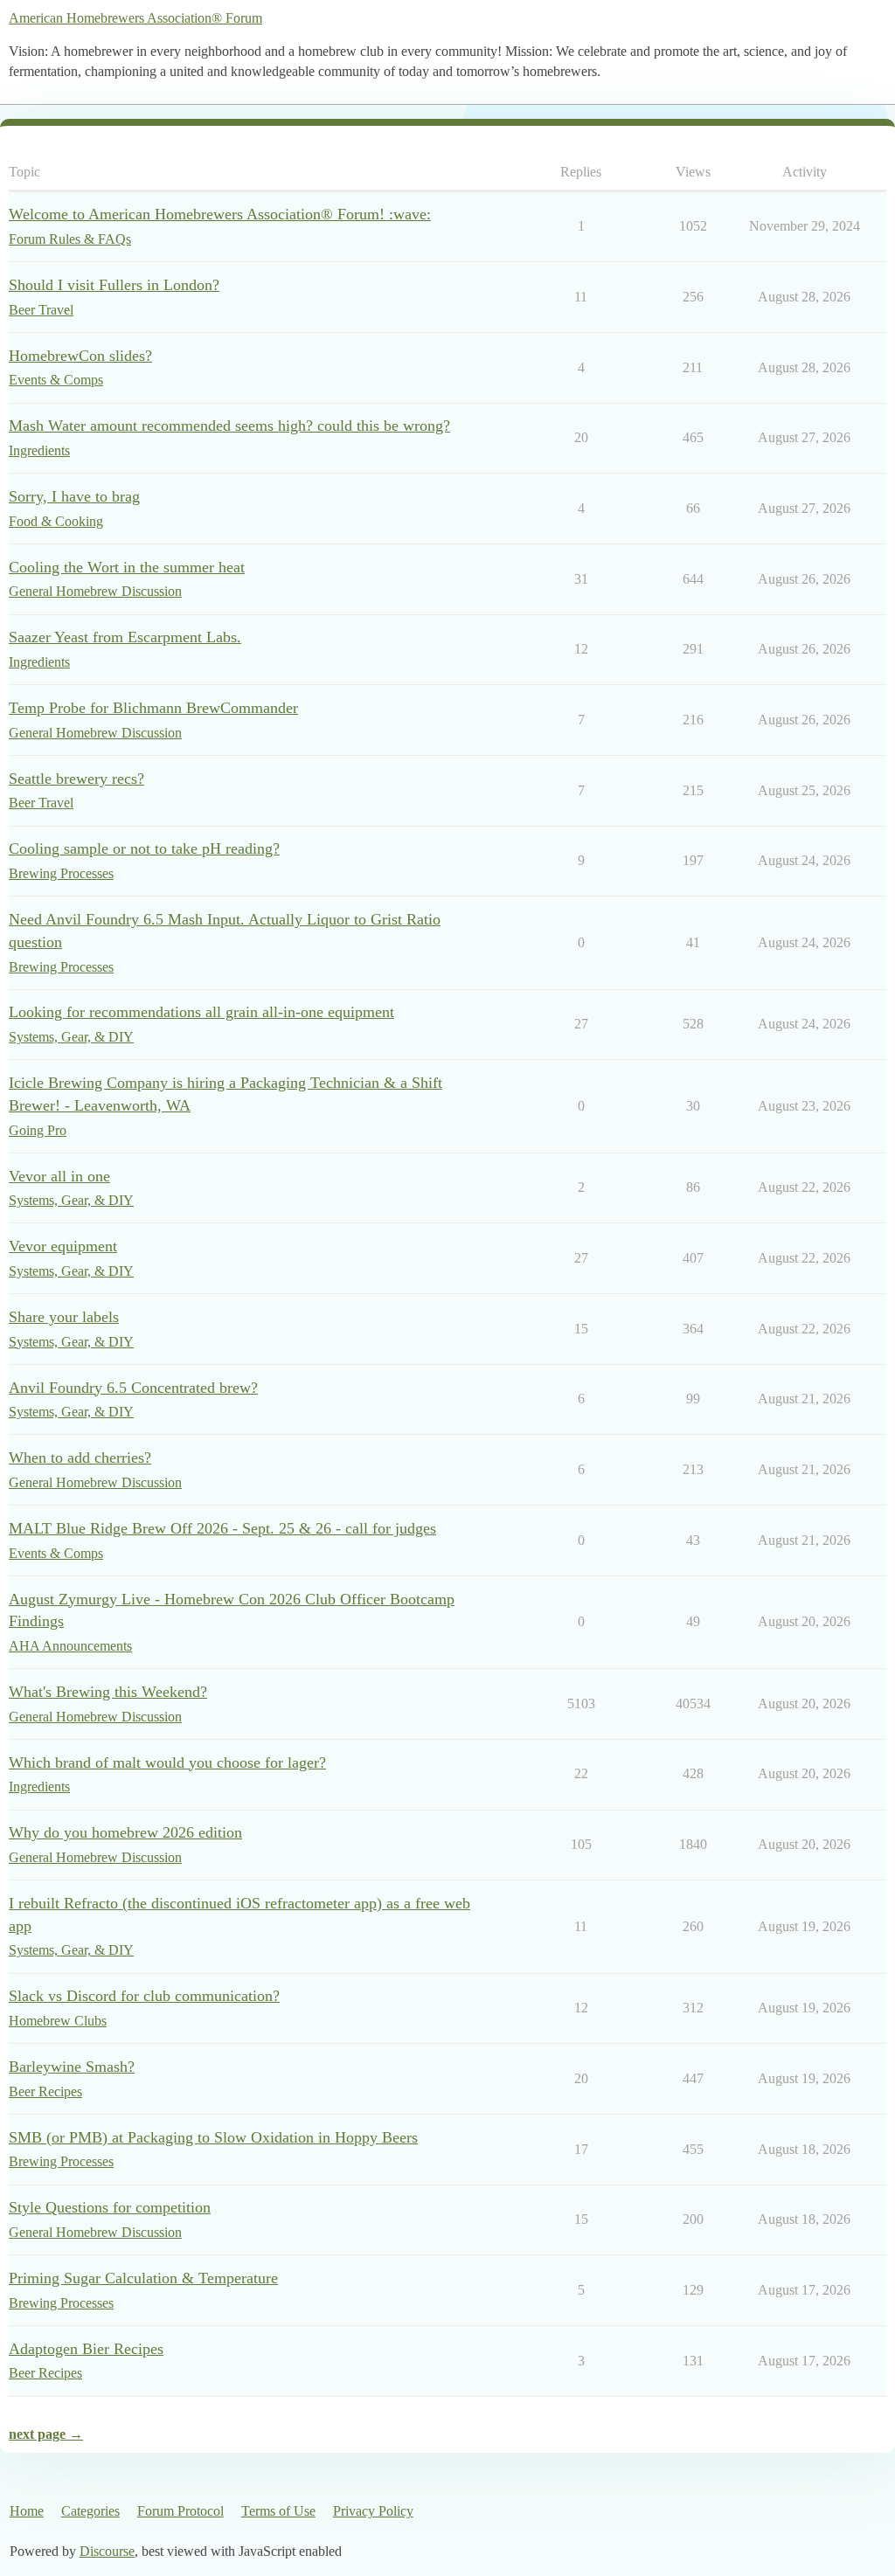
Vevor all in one (59, 1176)
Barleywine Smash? (72, 2067)
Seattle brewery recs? (76, 779)
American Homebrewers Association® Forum (135, 18)
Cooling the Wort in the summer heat (127, 567)
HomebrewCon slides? (80, 356)
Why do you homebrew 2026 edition (125, 1832)
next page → (46, 2434)
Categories (90, 2511)
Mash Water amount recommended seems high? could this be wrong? (229, 426)
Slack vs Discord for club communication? (144, 1996)
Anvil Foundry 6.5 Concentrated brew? (133, 1388)
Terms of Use (278, 2511)
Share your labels (64, 1317)
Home (27, 2511)
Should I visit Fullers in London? (114, 285)
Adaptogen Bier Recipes (86, 2349)
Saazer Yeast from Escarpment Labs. (125, 637)
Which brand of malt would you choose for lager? (167, 1762)
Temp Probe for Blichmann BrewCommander (153, 708)
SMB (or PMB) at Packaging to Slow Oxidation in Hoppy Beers (213, 2137)
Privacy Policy (373, 2511)
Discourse (107, 2551)
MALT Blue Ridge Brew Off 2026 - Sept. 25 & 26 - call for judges (222, 1528)
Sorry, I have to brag (74, 496)
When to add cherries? (80, 1458)
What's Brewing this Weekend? (108, 1692)
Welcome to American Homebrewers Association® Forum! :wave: (220, 214)
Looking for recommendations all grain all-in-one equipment (201, 1012)
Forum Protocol (180, 2511)
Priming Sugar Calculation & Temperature (143, 2278)
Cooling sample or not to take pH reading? (144, 848)
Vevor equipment (63, 1246)
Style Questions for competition (110, 2207)
